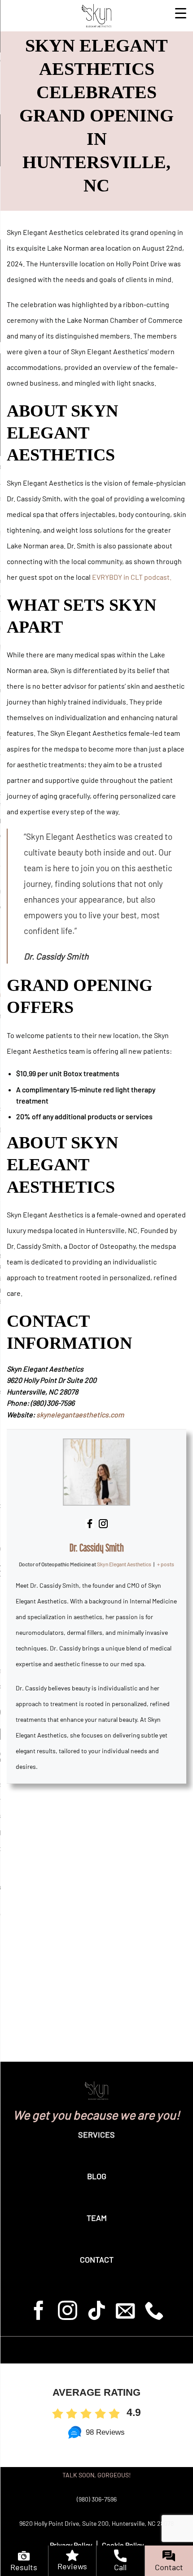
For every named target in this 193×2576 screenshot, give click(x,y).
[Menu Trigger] (181, 12)
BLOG (97, 2176)
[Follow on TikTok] (97, 2312)
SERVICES (96, 2134)
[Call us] (154, 2312)
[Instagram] (90, 1523)
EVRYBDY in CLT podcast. (132, 577)
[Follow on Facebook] (39, 2312)
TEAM (97, 2218)
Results (24, 2567)
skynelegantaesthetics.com (80, 1414)
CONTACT (97, 2259)
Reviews (72, 2566)
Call (120, 2567)
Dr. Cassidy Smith (97, 1548)
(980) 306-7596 (97, 2499)
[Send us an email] (125, 2312)
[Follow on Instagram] (68, 2312)
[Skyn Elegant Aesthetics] (96, 16)
